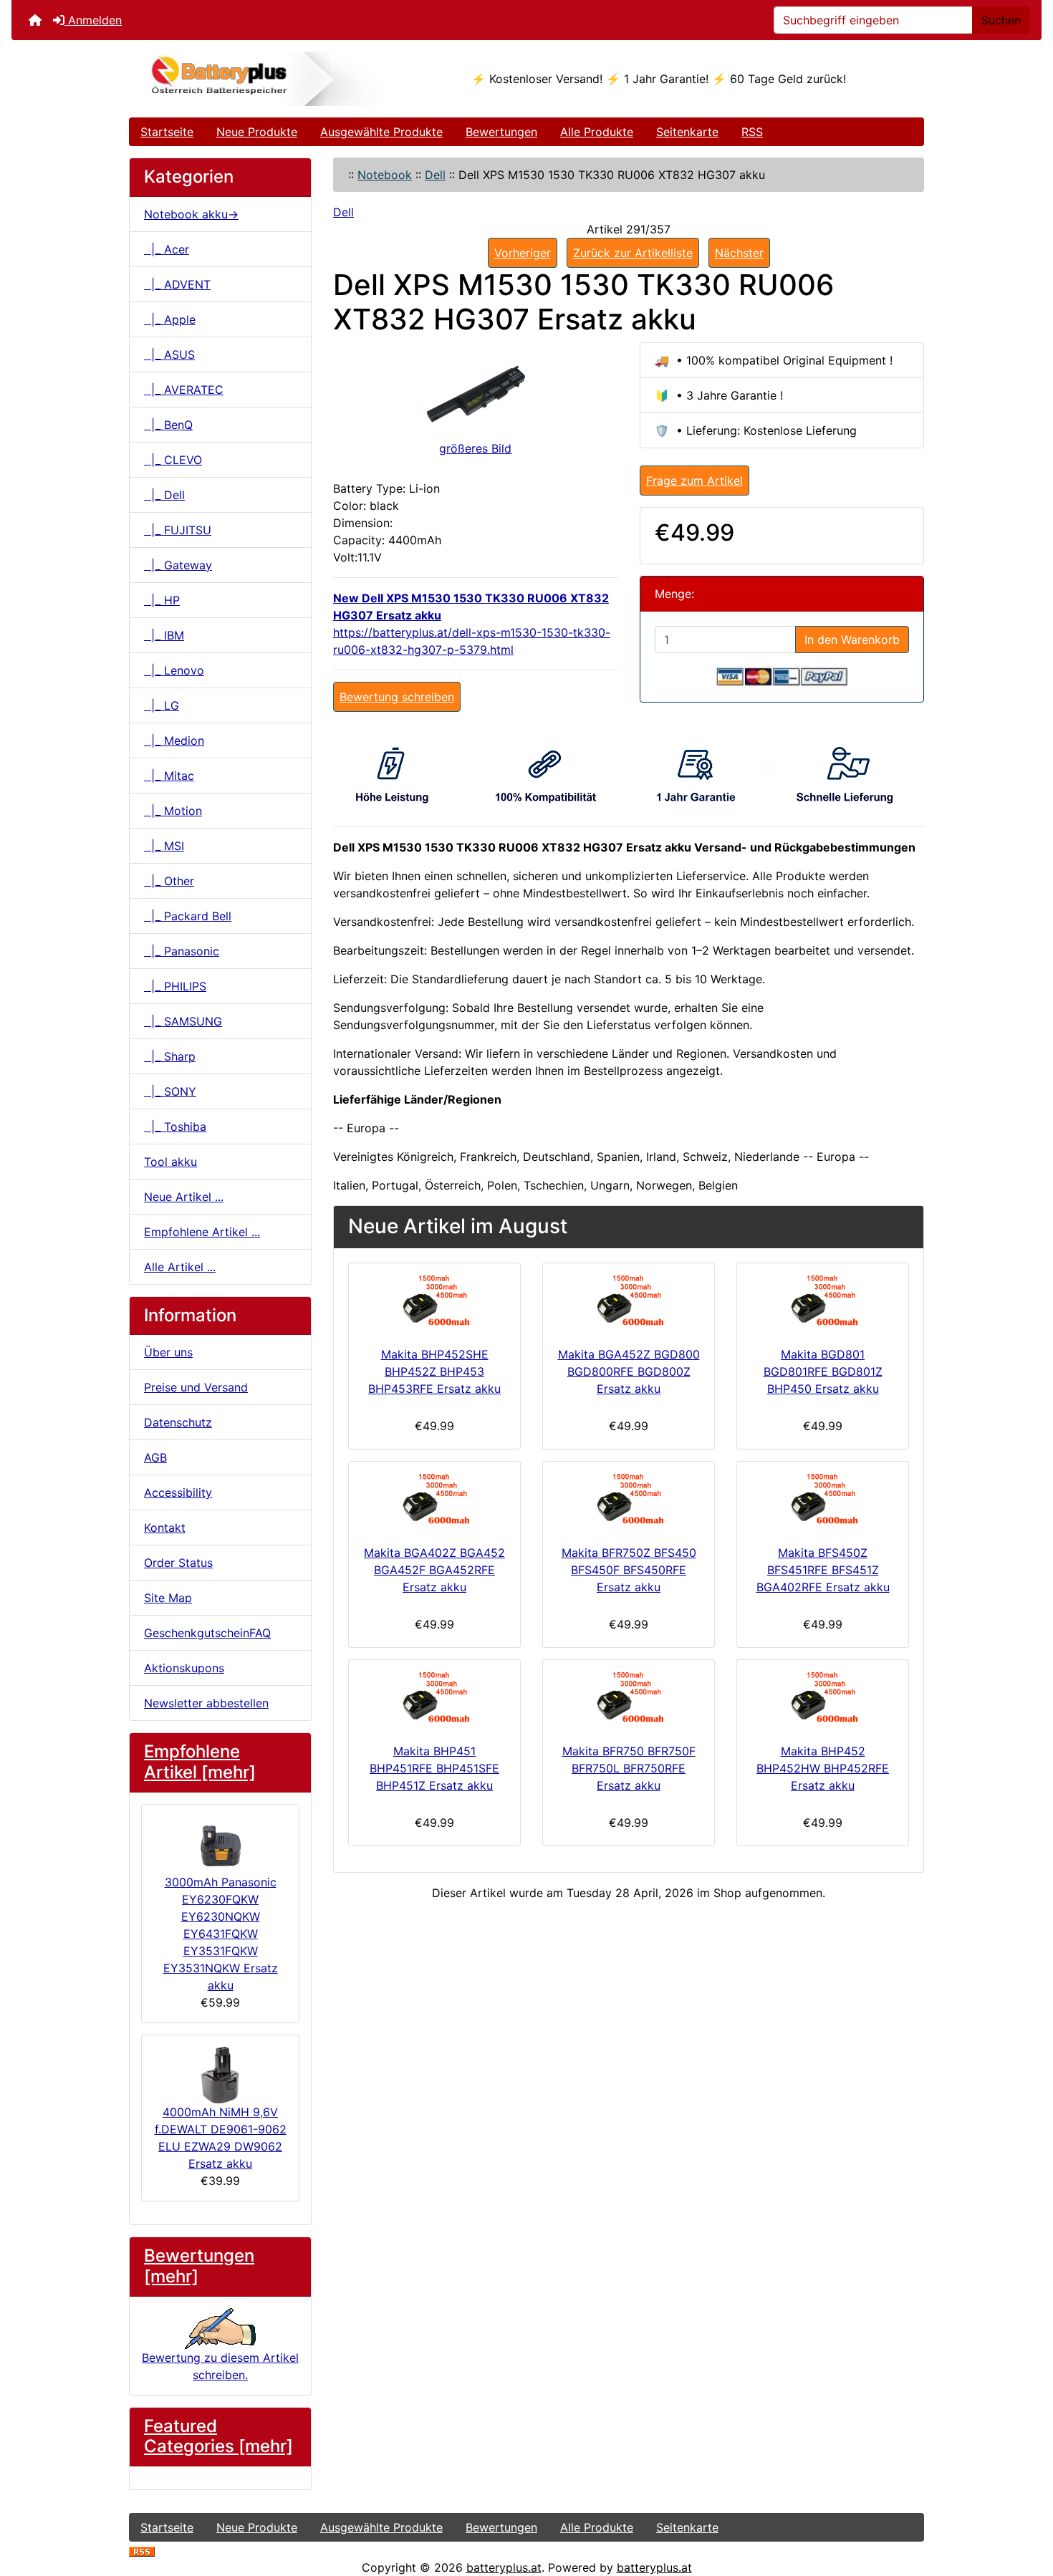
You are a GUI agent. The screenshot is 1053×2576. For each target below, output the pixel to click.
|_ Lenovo (174, 670)
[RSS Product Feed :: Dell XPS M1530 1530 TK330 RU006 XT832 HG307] (142, 2550)
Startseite (167, 132)
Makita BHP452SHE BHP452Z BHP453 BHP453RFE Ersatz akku (434, 1371)
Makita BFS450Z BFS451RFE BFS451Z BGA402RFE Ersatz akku (823, 1570)
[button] (1026, 2505)
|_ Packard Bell (188, 916)
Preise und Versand (196, 1387)
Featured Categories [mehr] (218, 2436)
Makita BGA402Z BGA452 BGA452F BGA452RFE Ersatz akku (434, 1570)
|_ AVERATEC (184, 390)
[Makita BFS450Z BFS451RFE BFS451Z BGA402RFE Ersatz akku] (823, 1500)
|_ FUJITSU (178, 530)
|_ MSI (164, 846)
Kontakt (165, 1528)
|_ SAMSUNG (183, 1021)
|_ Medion (174, 741)
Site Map (168, 1598)
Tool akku (170, 1162)
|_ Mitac (169, 776)
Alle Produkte (597, 132)
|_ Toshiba (175, 1127)
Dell (435, 175)
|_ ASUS (169, 354)
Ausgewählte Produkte (381, 132)
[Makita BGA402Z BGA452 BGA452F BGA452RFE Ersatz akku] (434, 1500)
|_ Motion (173, 811)
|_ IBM (164, 635)
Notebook (385, 175)
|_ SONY (170, 1091)
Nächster (739, 253)
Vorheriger (523, 253)
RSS (752, 132)
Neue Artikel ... (184, 1197)
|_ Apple (170, 319)
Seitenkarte (687, 132)
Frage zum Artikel (694, 481)
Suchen (1001, 20)
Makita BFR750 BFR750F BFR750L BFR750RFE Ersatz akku (629, 1768)
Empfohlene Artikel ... (202, 1232)
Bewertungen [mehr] (199, 2266)
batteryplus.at (504, 2567)
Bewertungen (501, 132)
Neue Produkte (257, 132)
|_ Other (169, 881)
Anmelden (93, 20)
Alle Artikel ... (180, 1267)
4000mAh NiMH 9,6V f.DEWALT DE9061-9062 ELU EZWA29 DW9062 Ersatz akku (221, 2138)
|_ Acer (167, 249)
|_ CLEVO (173, 460)
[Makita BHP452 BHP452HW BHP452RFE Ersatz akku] (823, 1698)
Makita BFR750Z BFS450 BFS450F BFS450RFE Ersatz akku (629, 1570)
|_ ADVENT (177, 284)
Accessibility (178, 1492)
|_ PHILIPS (175, 986)
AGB (155, 1457)
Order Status (178, 1563)
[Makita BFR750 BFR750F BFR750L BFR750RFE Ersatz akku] (629, 1698)
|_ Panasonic (182, 951)
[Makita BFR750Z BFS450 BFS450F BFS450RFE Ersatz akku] (629, 1500)
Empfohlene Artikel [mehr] (200, 1762)
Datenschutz (178, 1422)
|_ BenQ (168, 425)
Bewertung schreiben (397, 697)
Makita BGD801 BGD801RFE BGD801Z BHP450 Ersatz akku (823, 1371)
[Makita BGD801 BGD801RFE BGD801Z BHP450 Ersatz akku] (823, 1302)
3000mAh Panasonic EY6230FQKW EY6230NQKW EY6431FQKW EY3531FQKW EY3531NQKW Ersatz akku (221, 1934)
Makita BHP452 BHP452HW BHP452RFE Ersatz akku (823, 1768)
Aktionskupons (184, 1668)
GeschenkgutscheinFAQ (207, 1633)
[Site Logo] (262, 79)
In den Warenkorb (852, 640)
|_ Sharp (170, 1056)
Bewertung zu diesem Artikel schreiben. (220, 2366)
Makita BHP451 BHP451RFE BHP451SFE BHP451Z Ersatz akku (434, 1768)
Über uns (168, 1352)
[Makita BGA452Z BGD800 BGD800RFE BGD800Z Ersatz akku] (629, 1302)
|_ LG (162, 705)
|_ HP (162, 600)
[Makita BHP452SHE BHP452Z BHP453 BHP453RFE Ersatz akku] (434, 1302)
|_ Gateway (178, 565)
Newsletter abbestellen (206, 1703)
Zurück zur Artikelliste (633, 253)
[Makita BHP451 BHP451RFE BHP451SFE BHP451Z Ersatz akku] (434, 1698)
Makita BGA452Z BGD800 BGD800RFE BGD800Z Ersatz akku (629, 1371)
